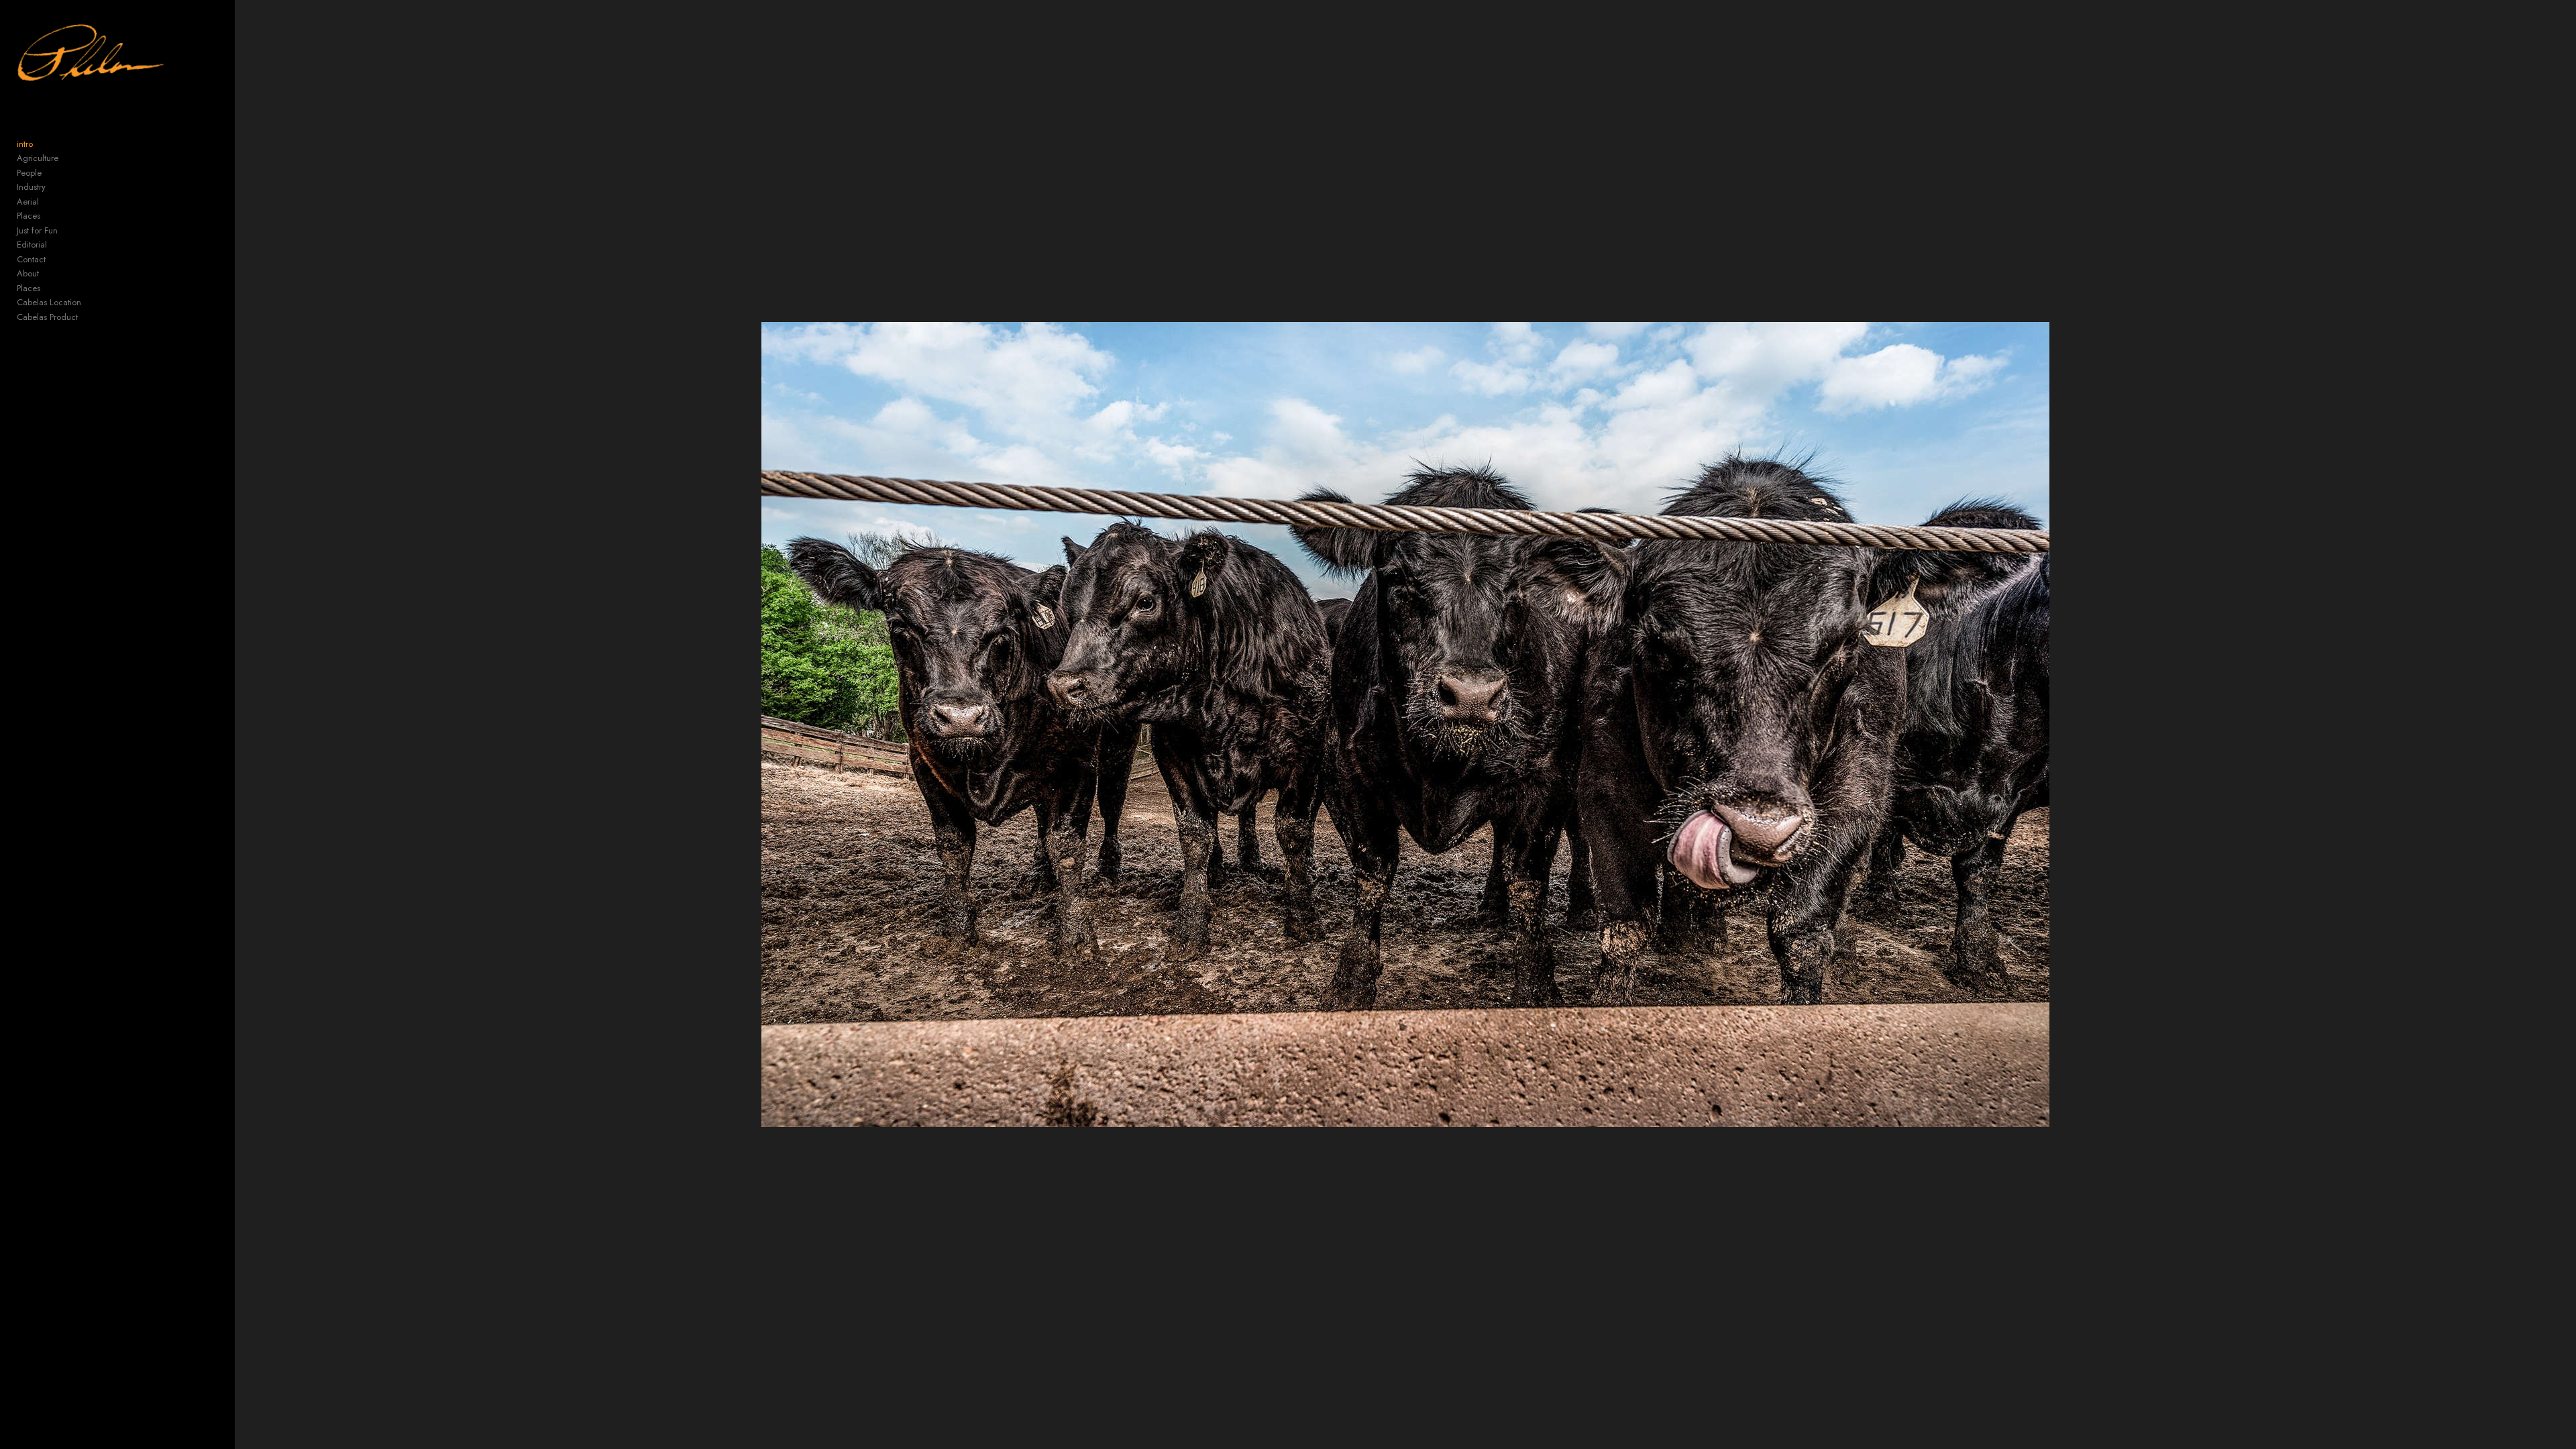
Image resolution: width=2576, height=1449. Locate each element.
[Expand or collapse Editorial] (56, 245)
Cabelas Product (47, 317)
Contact (31, 259)
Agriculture (38, 158)
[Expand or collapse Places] (49, 216)
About (28, 273)
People (29, 173)
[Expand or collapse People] (51, 173)
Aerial (28, 202)
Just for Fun (37, 230)
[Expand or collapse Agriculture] (67, 158)
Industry (31, 187)
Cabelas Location (49, 302)
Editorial (32, 245)
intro (25, 144)
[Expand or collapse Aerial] (48, 202)
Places (29, 216)
